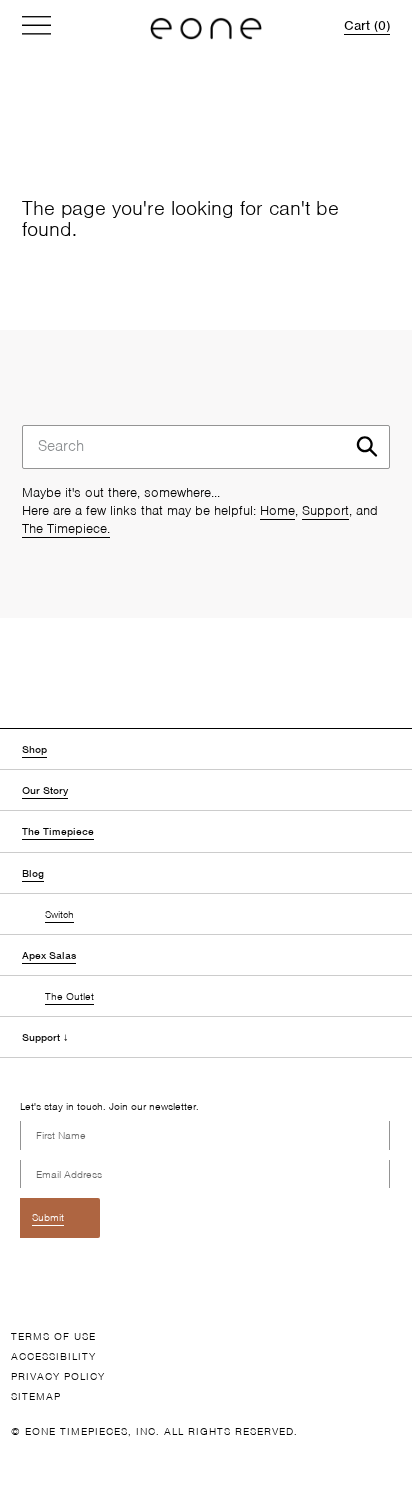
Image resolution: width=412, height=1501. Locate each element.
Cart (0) (367, 25)
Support (325, 510)
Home (277, 510)
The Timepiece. (66, 528)
